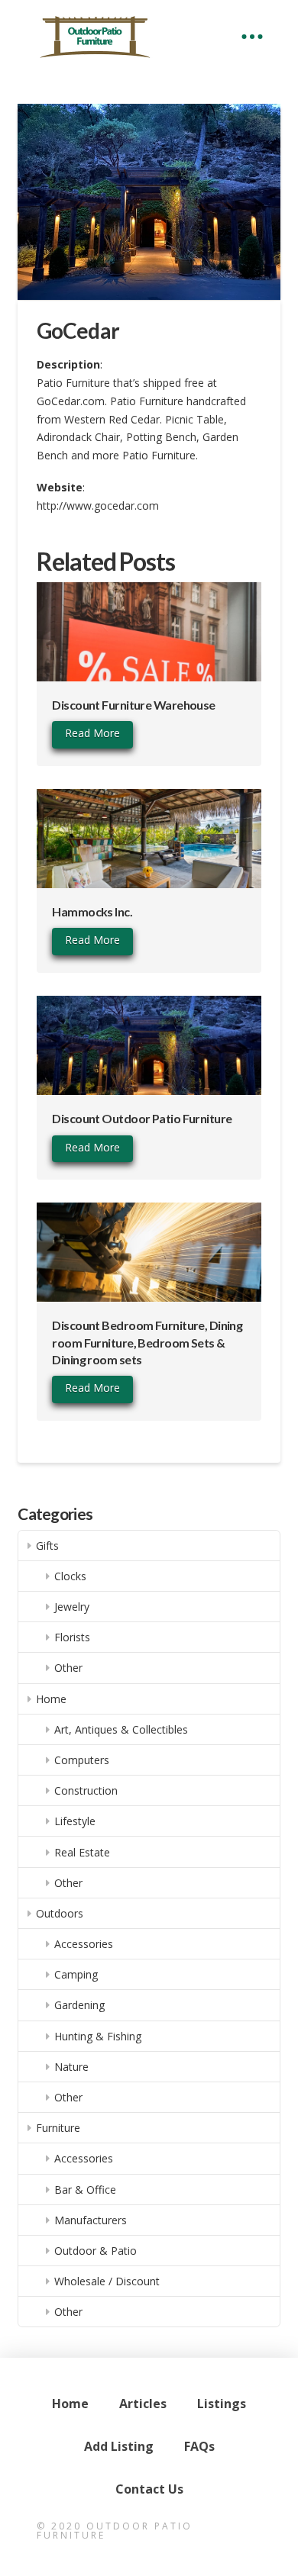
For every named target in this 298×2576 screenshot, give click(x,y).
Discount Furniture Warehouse (133, 705)
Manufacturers (91, 2220)
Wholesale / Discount (107, 2281)
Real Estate (82, 1852)
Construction (86, 1790)
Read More (92, 733)
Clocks (70, 1576)
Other (68, 1668)
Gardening (79, 2005)
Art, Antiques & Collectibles (121, 1729)
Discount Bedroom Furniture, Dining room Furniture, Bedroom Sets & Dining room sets (147, 1342)
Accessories (84, 1944)
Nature (71, 2067)
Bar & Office (85, 2190)
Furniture (58, 2128)
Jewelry (72, 1607)
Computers (82, 1760)
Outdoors (60, 1913)
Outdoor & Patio (96, 2251)
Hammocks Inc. (92, 911)
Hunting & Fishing (98, 2036)
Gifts (47, 1546)
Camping (76, 1974)
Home (51, 1699)
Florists (72, 1637)
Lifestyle (75, 1821)
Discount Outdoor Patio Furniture (142, 1118)
